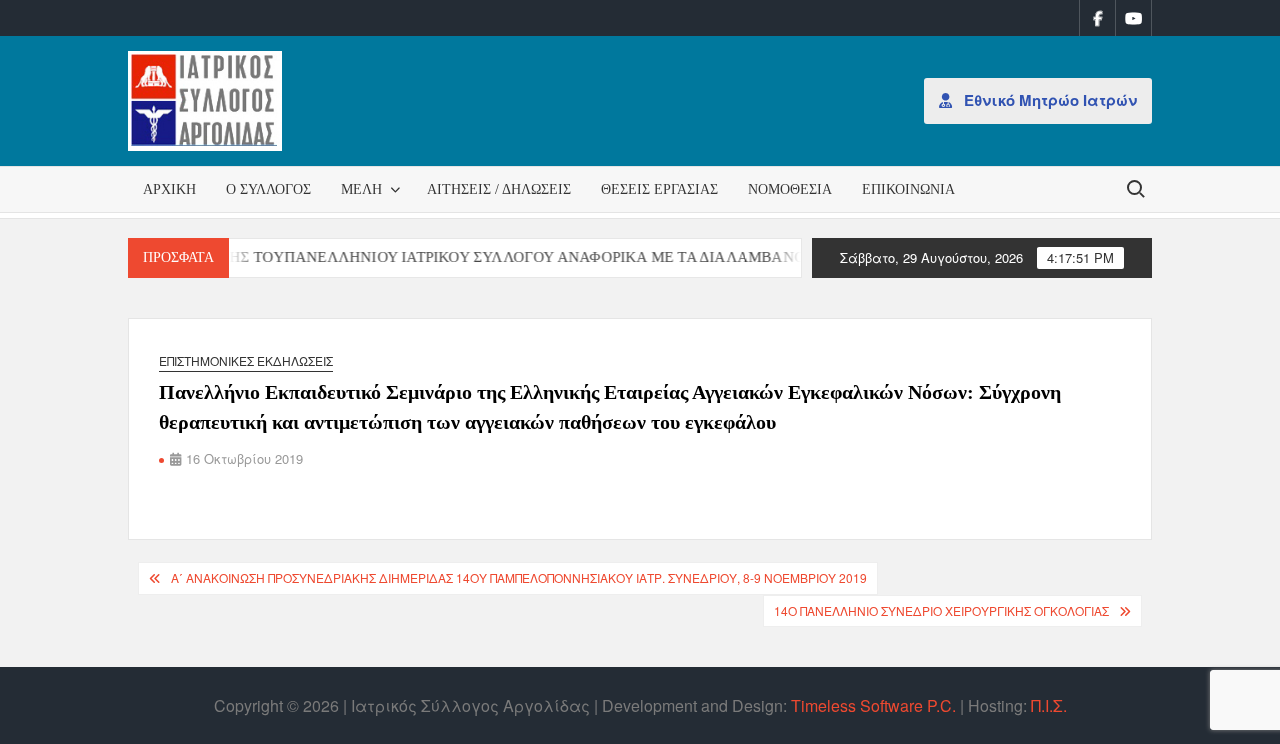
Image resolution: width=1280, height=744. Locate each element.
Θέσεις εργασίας (659, 189)
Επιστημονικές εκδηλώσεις (246, 360)
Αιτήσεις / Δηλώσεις (499, 189)
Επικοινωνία (908, 189)
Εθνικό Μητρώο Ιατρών (1048, 100)
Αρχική (169, 189)
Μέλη (361, 189)
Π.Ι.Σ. (1049, 705)
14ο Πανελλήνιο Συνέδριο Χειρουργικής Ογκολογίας (941, 610)
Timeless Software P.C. (873, 705)
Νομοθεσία (790, 189)
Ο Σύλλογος (268, 189)
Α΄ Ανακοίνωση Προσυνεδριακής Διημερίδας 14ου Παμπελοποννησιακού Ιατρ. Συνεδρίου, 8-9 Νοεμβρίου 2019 (519, 577)
